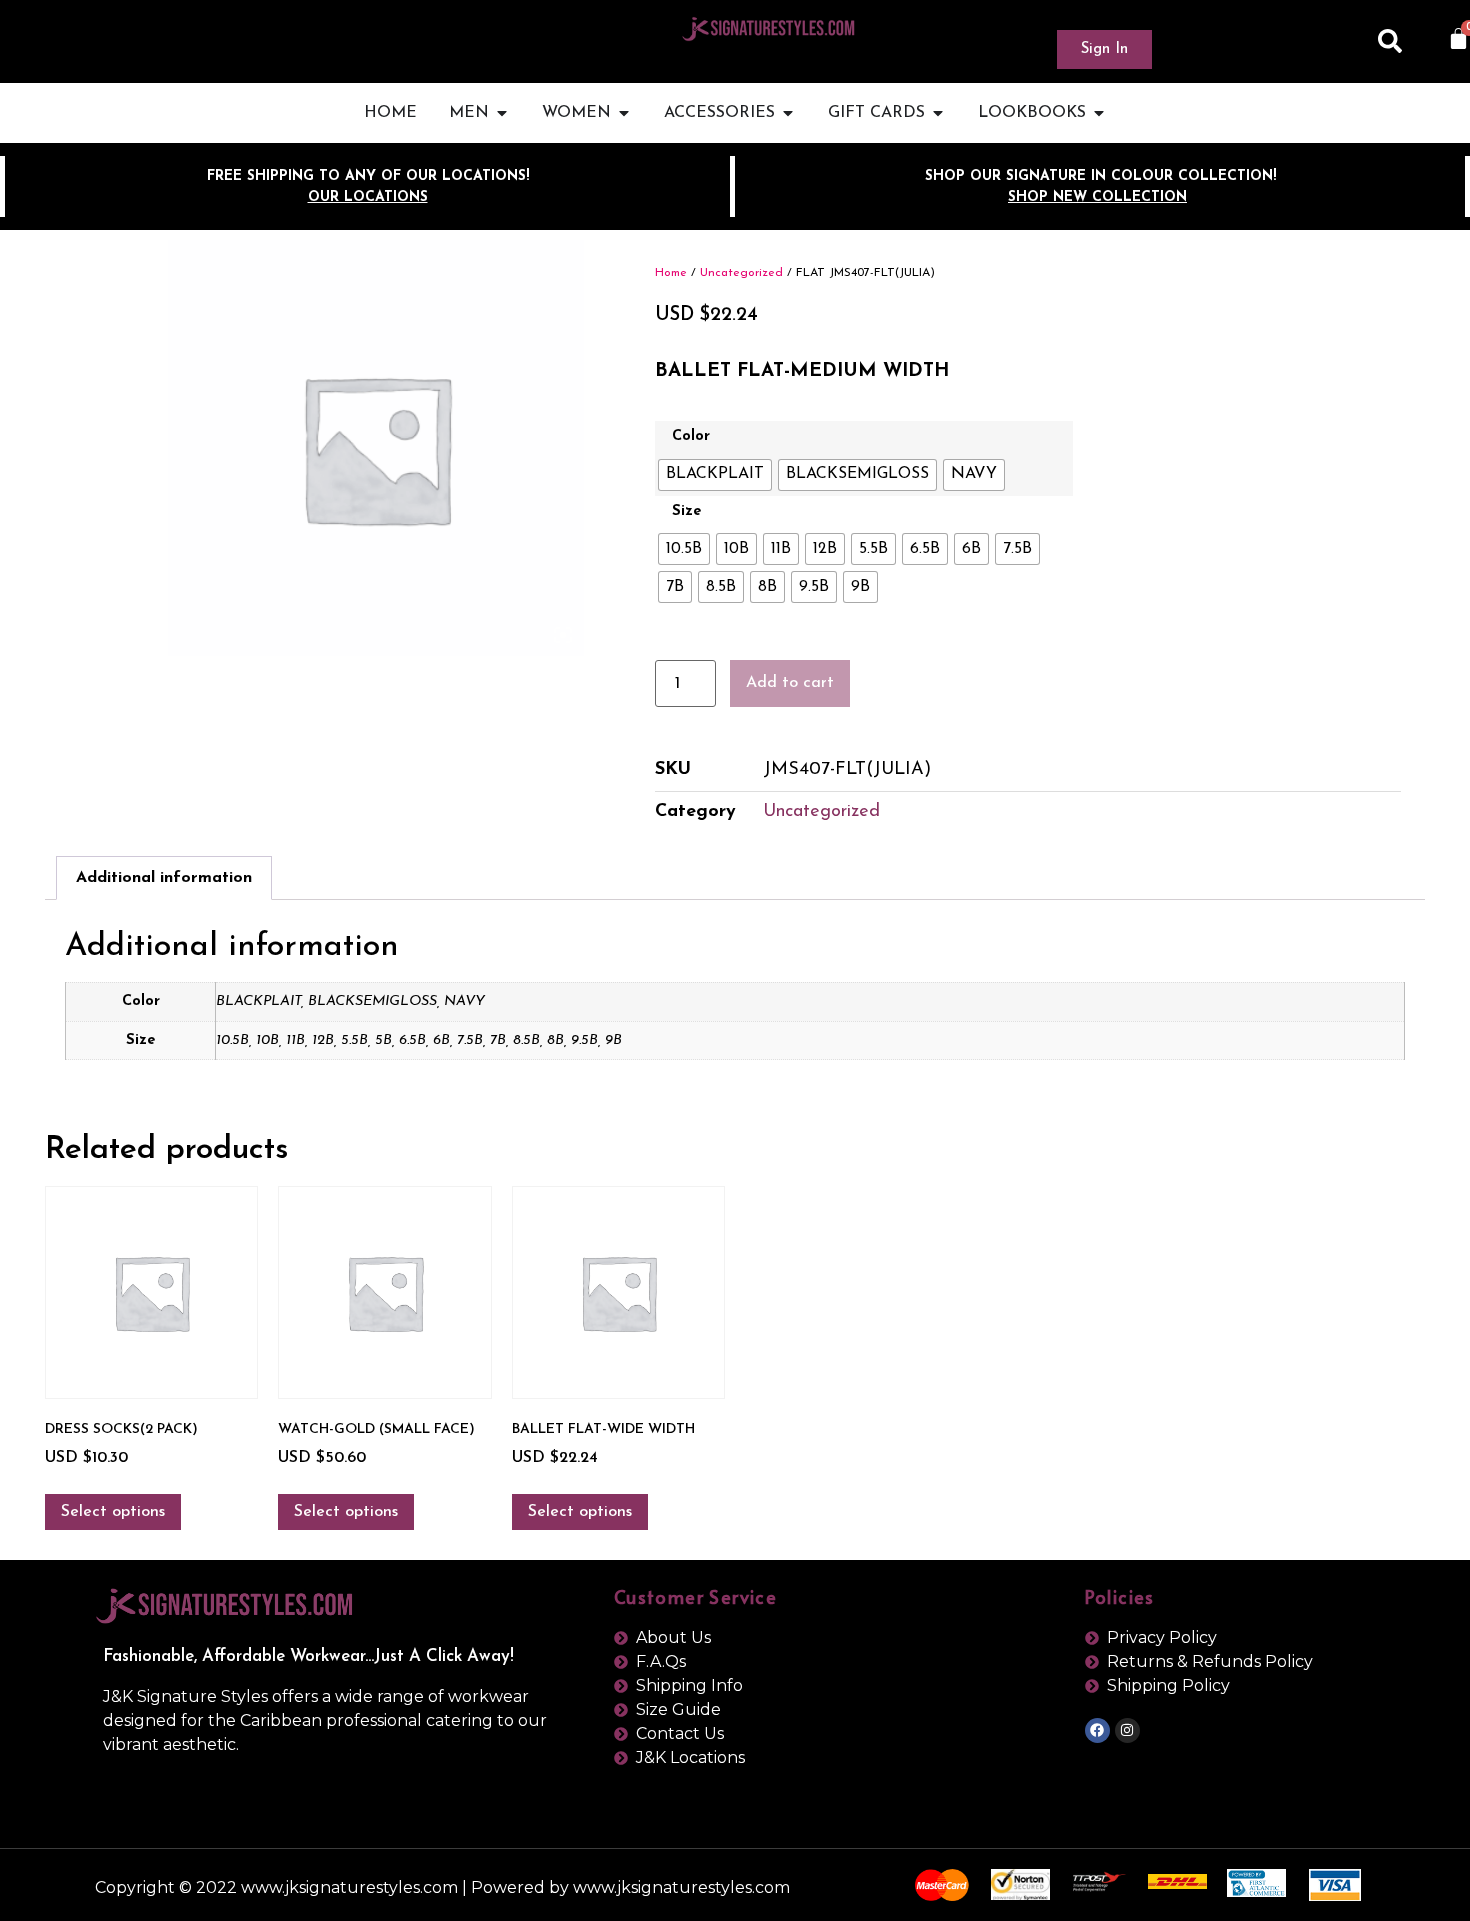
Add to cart (790, 683)
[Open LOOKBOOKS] (1099, 113)
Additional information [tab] (164, 878)
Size (686, 512)
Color (691, 437)
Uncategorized (741, 273)
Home (671, 273)
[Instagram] (1127, 1730)
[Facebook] (1097, 1730)
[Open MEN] (502, 113)
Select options (113, 1512)
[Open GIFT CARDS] (938, 113)
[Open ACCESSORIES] (788, 113)
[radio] (715, 475)
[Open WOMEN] (624, 113)
